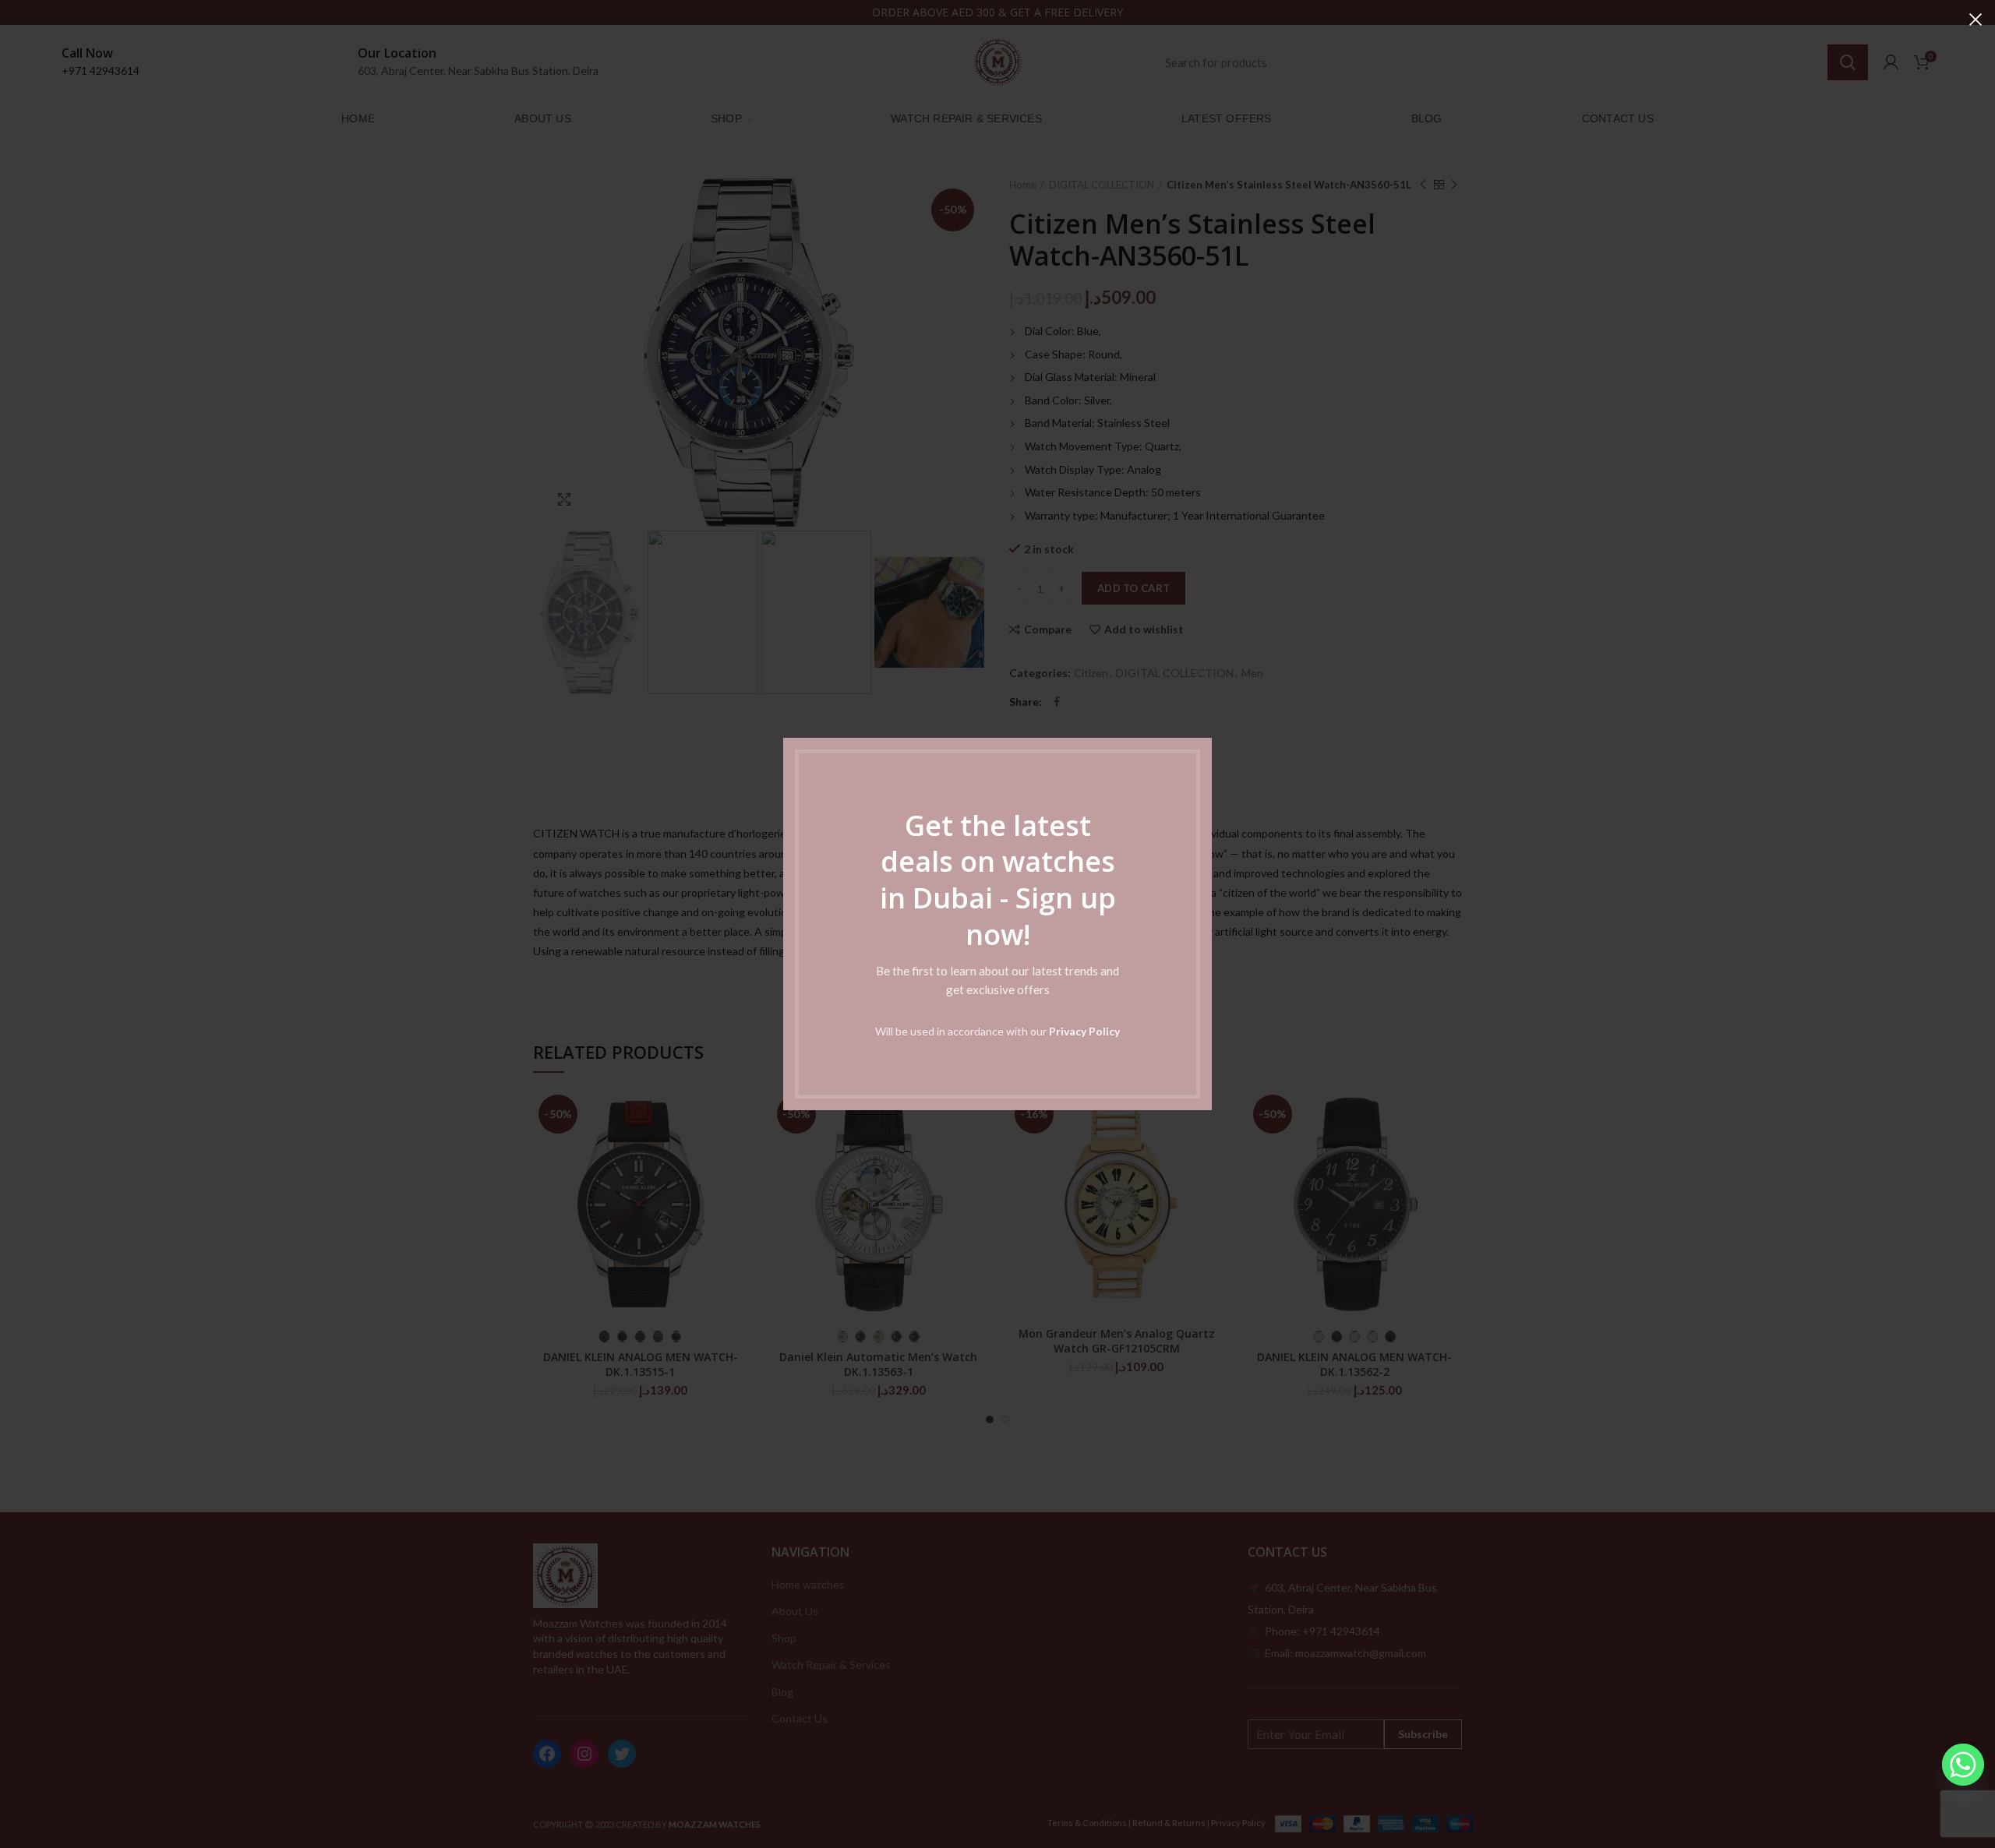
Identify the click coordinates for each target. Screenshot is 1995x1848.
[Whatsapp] (1963, 1765)
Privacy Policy (1084, 1031)
